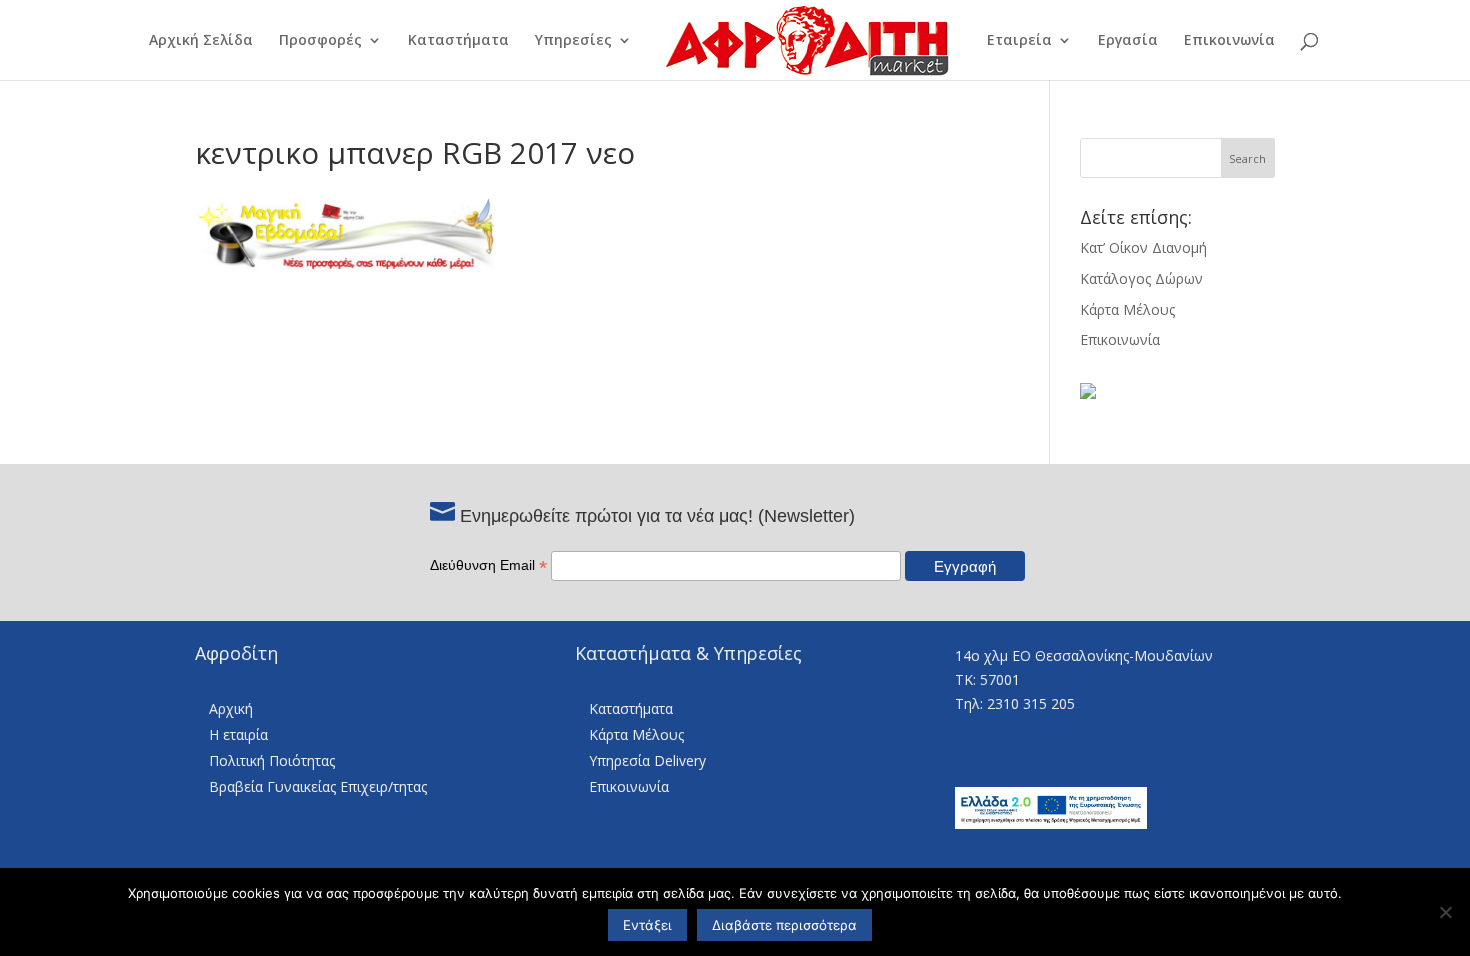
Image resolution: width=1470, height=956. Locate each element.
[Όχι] (1445, 912)
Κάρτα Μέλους (1127, 309)
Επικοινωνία (1229, 41)
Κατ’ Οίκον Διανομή (1143, 247)
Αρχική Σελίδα (201, 41)
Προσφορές (320, 41)
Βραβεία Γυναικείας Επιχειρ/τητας (318, 786)
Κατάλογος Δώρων (1141, 278)
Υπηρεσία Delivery (647, 760)
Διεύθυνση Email (488, 565)
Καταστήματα (458, 41)
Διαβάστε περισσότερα (784, 925)
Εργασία (1128, 41)
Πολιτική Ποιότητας (272, 760)
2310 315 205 (1031, 703)
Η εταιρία (238, 734)
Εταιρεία (1019, 41)
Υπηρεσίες (573, 41)
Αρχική (231, 708)
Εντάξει (647, 925)
